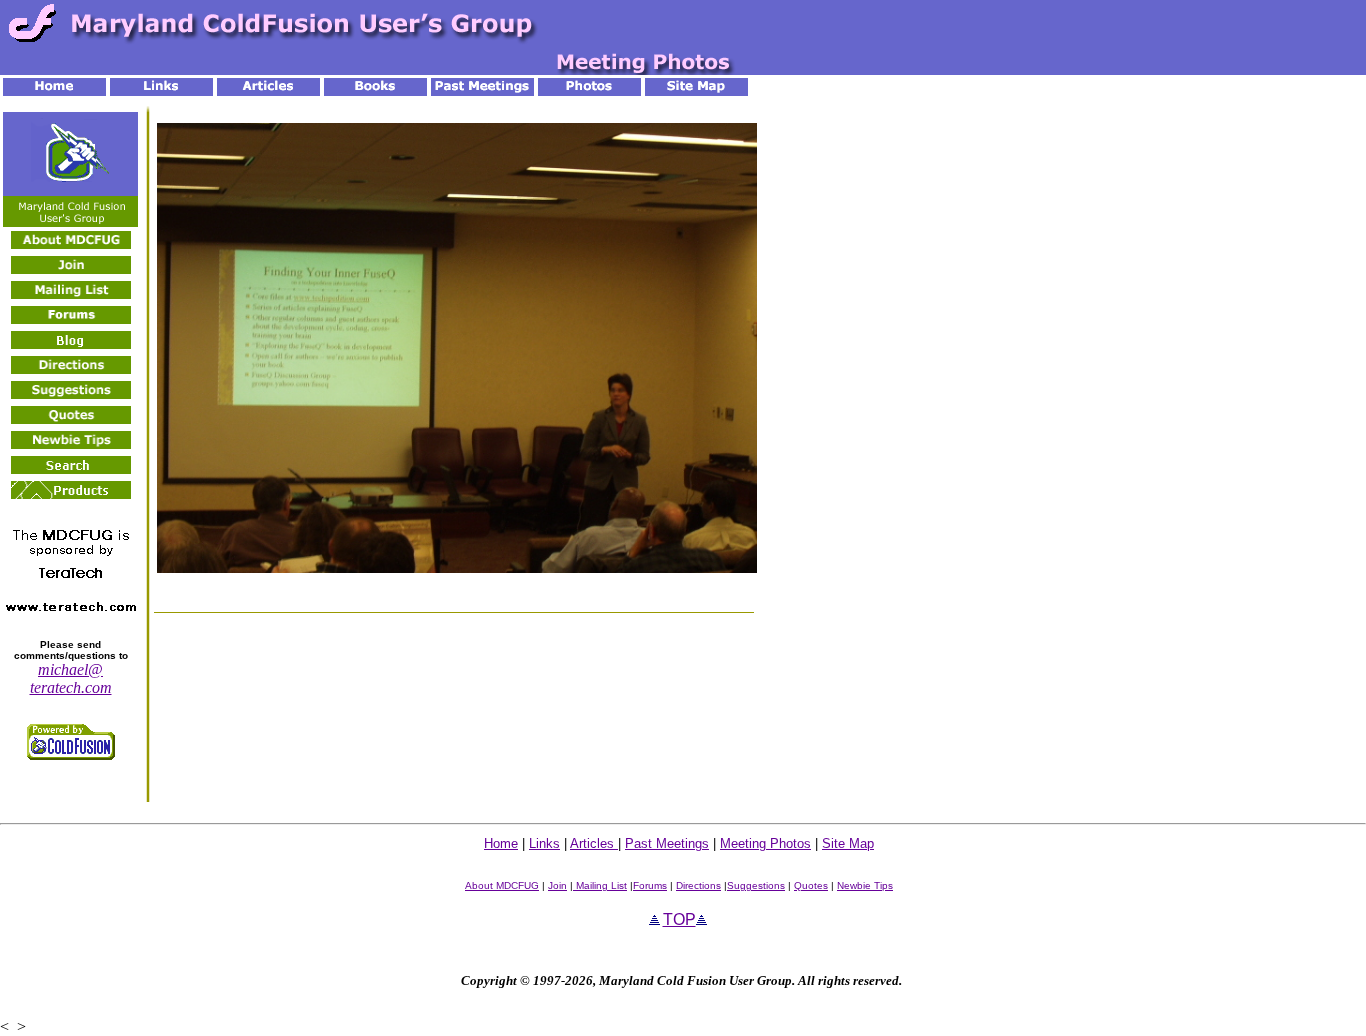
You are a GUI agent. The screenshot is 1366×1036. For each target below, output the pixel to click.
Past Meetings (667, 843)
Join (557, 885)
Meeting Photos (765, 843)
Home (501, 843)
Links (544, 843)
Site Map (848, 843)
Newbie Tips (865, 885)
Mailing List (600, 885)
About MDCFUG (502, 885)
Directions (698, 885)
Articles (594, 843)
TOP (679, 919)
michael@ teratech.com (71, 678)
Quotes (811, 885)
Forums (650, 885)
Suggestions (756, 885)
